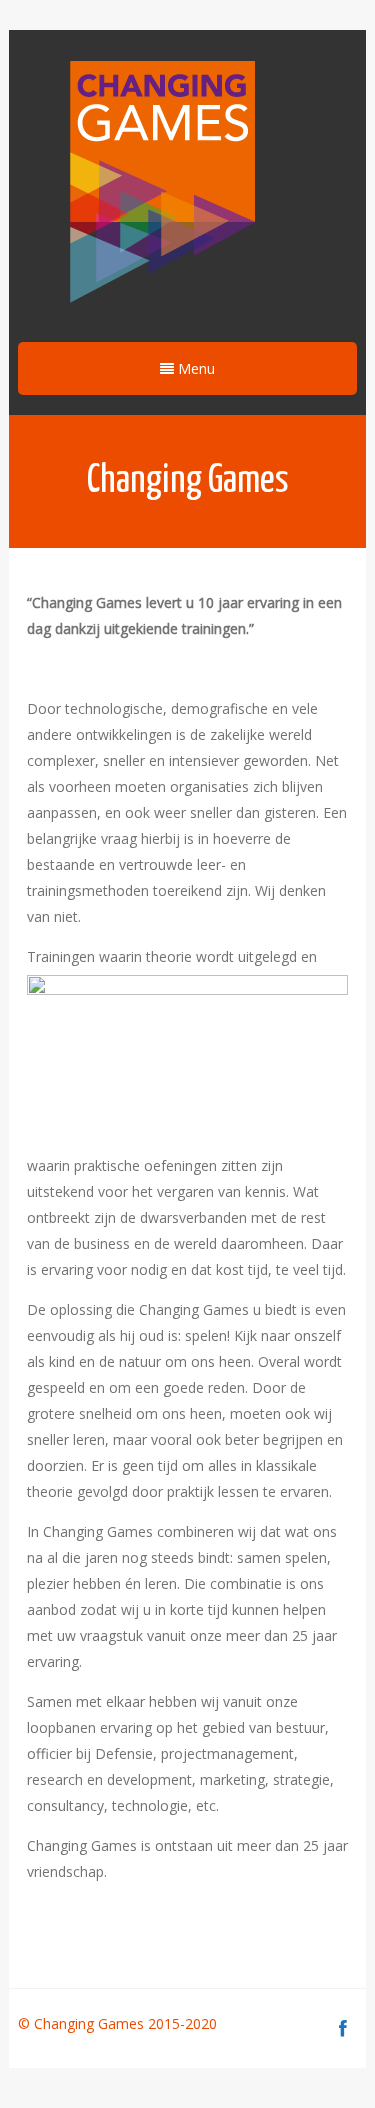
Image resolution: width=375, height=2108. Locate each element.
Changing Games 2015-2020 (127, 2023)
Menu (194, 368)
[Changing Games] (159, 183)
